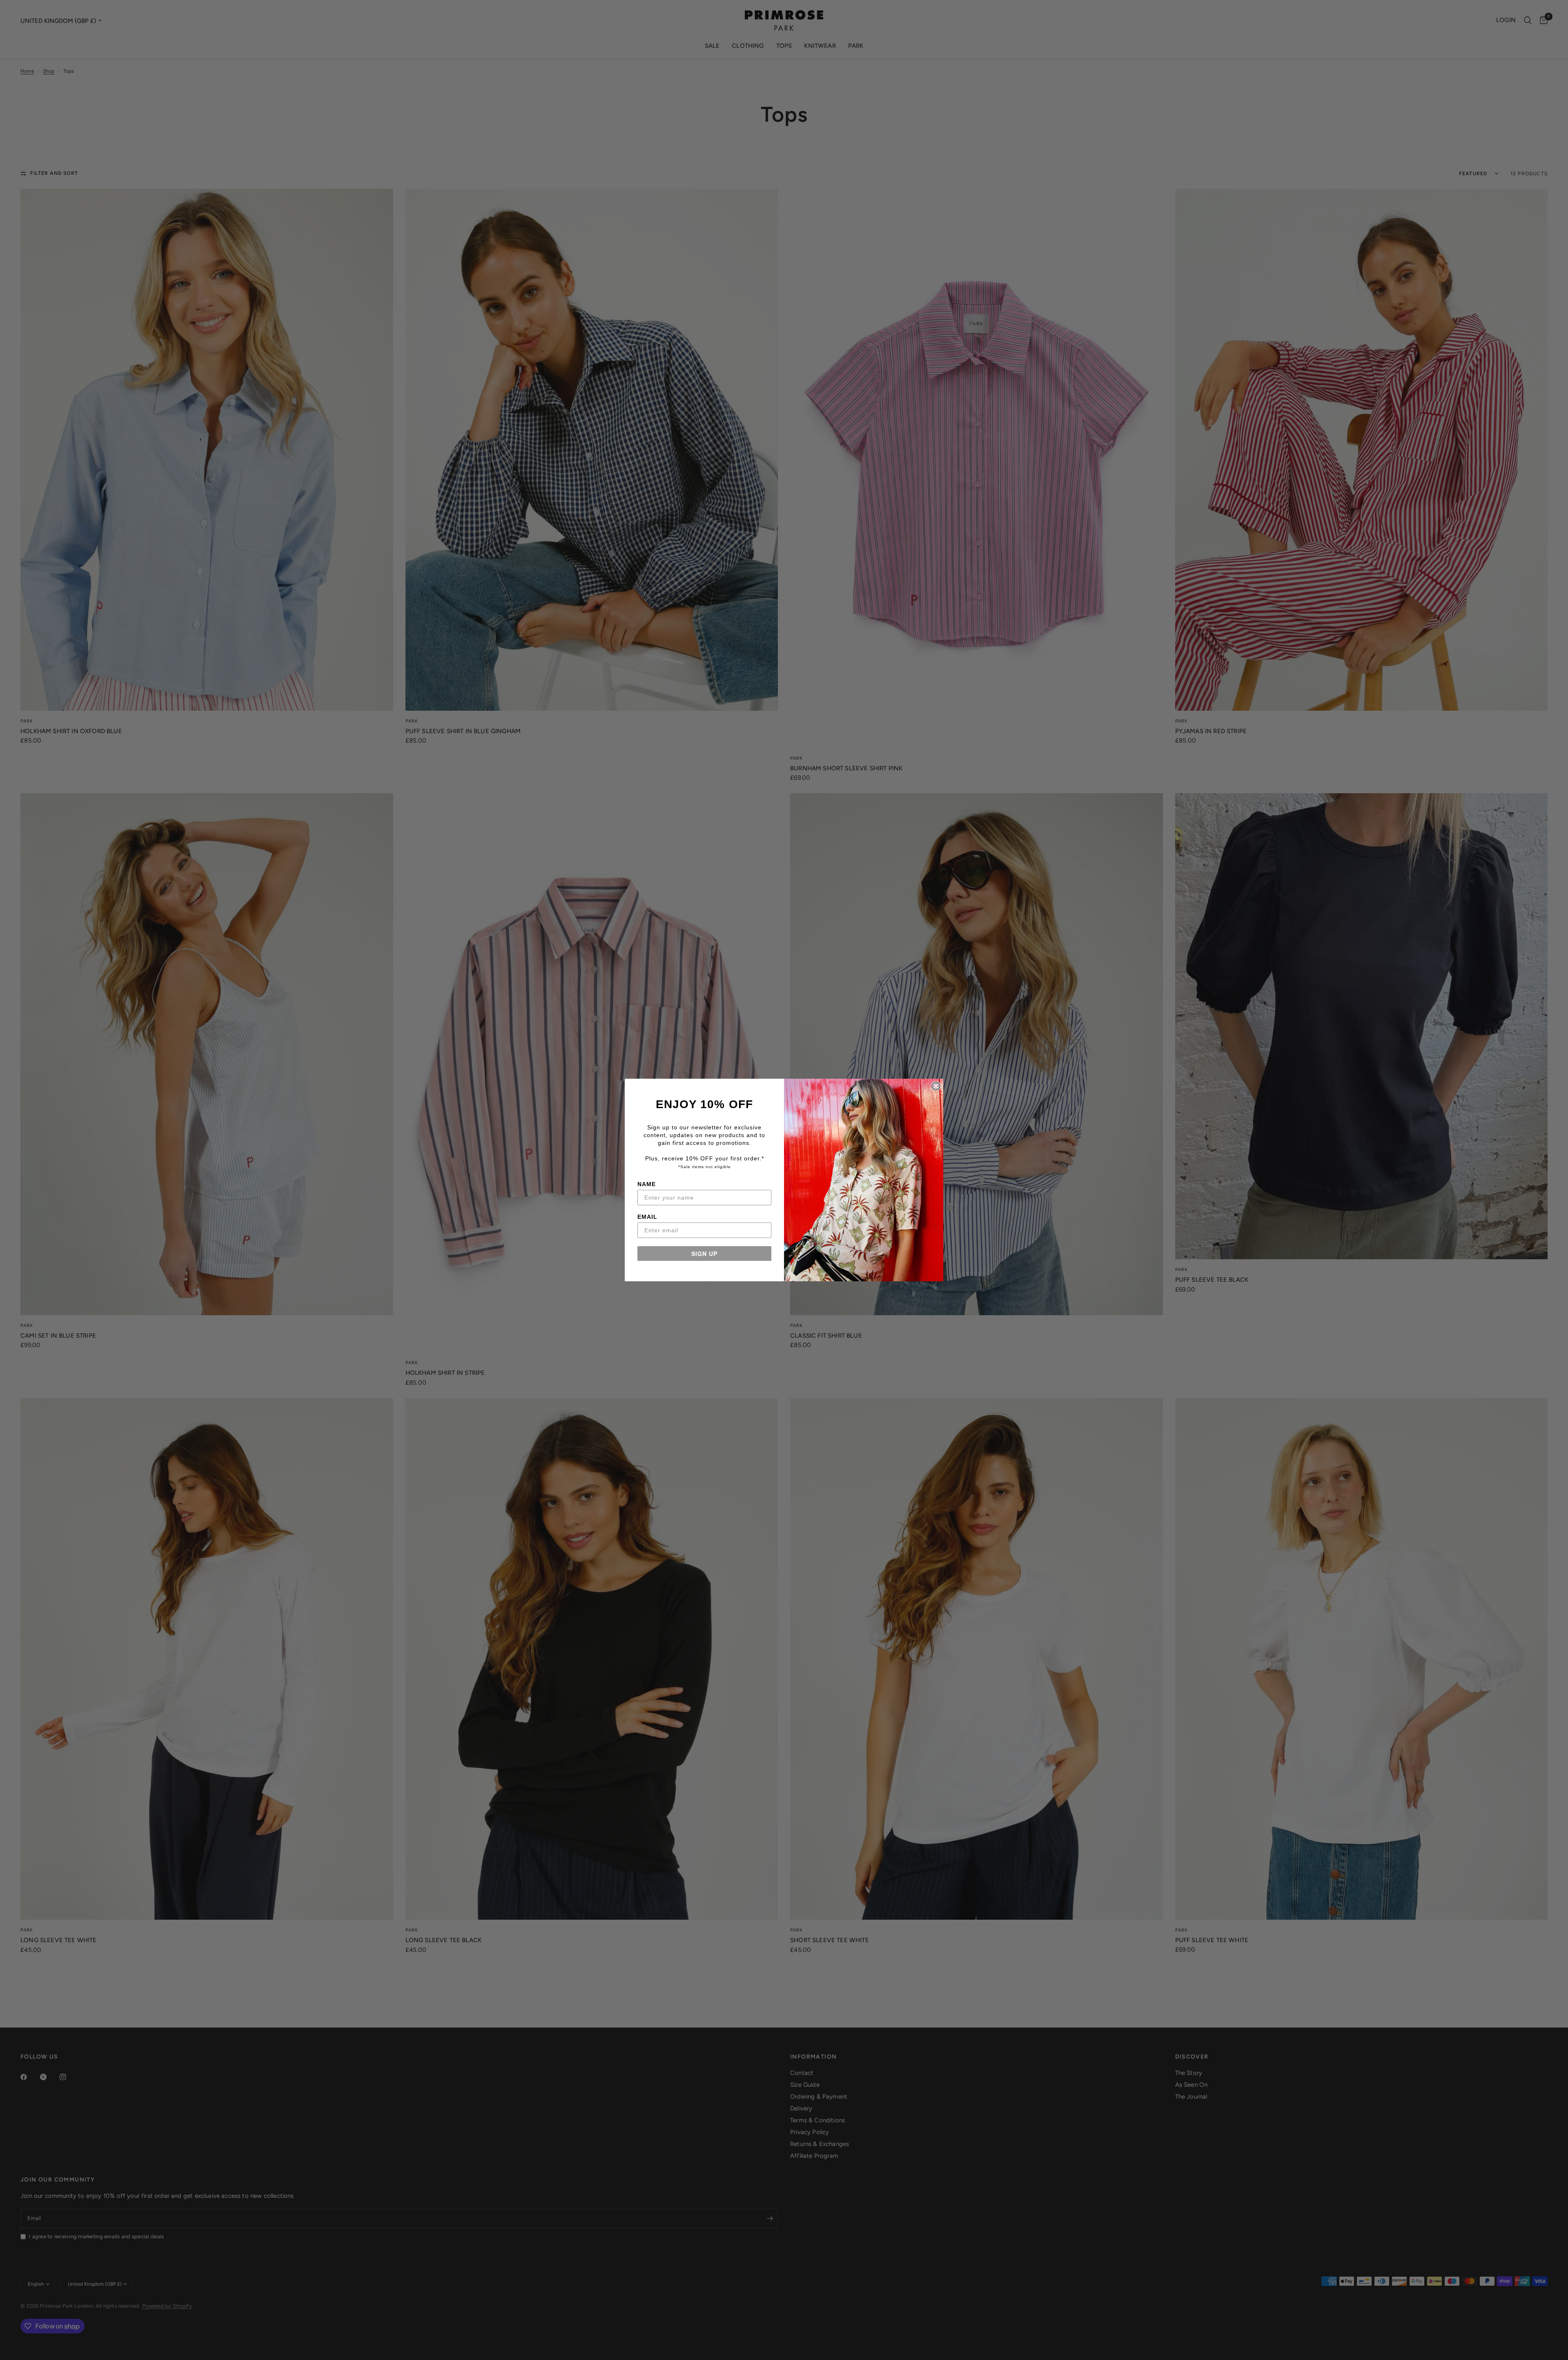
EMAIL (647, 1217)
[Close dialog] (936, 1086)
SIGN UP (704, 1254)
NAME (647, 1184)
